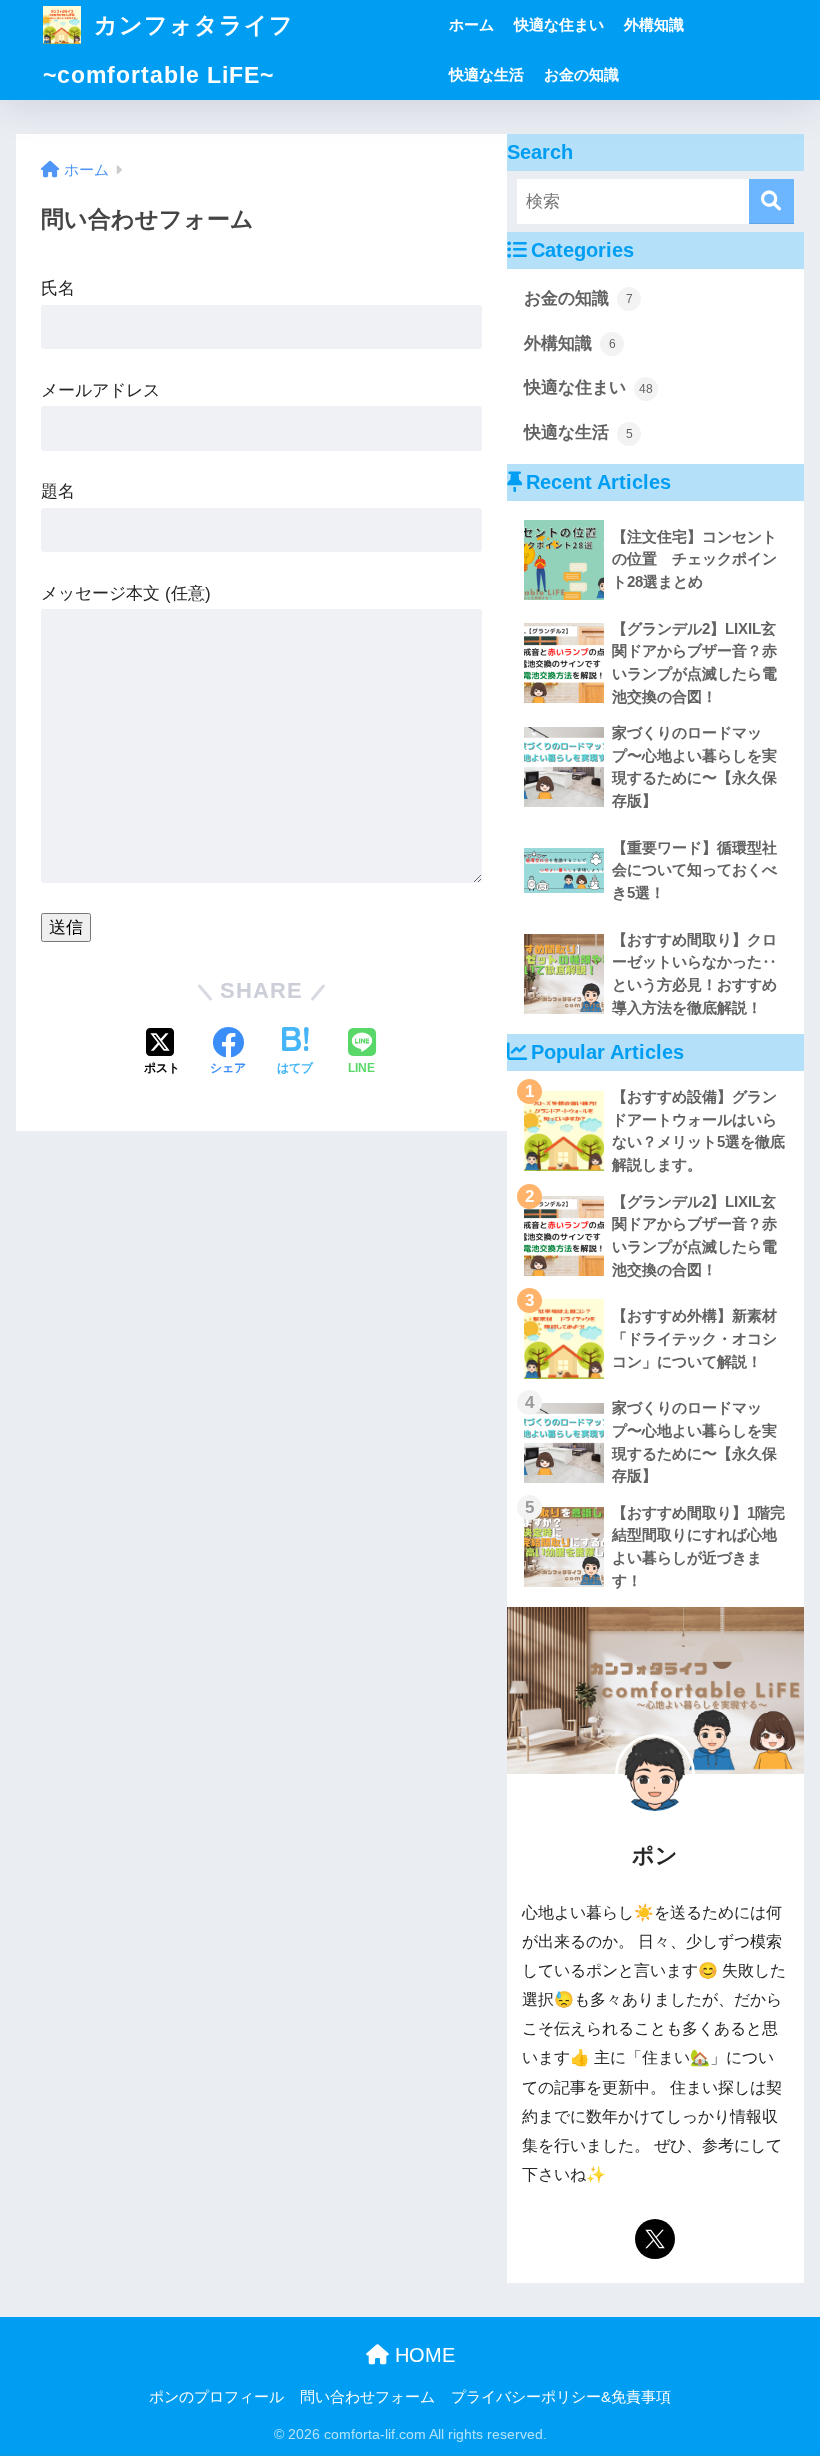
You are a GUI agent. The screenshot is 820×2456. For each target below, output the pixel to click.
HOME (422, 2355)
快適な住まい (559, 24)
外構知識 (654, 24)
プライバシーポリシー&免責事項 (561, 2397)
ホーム (471, 24)
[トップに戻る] (27, 2359)
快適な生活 (486, 74)
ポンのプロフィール (216, 2397)
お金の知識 (581, 74)
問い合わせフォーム (367, 2397)
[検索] (771, 201)
